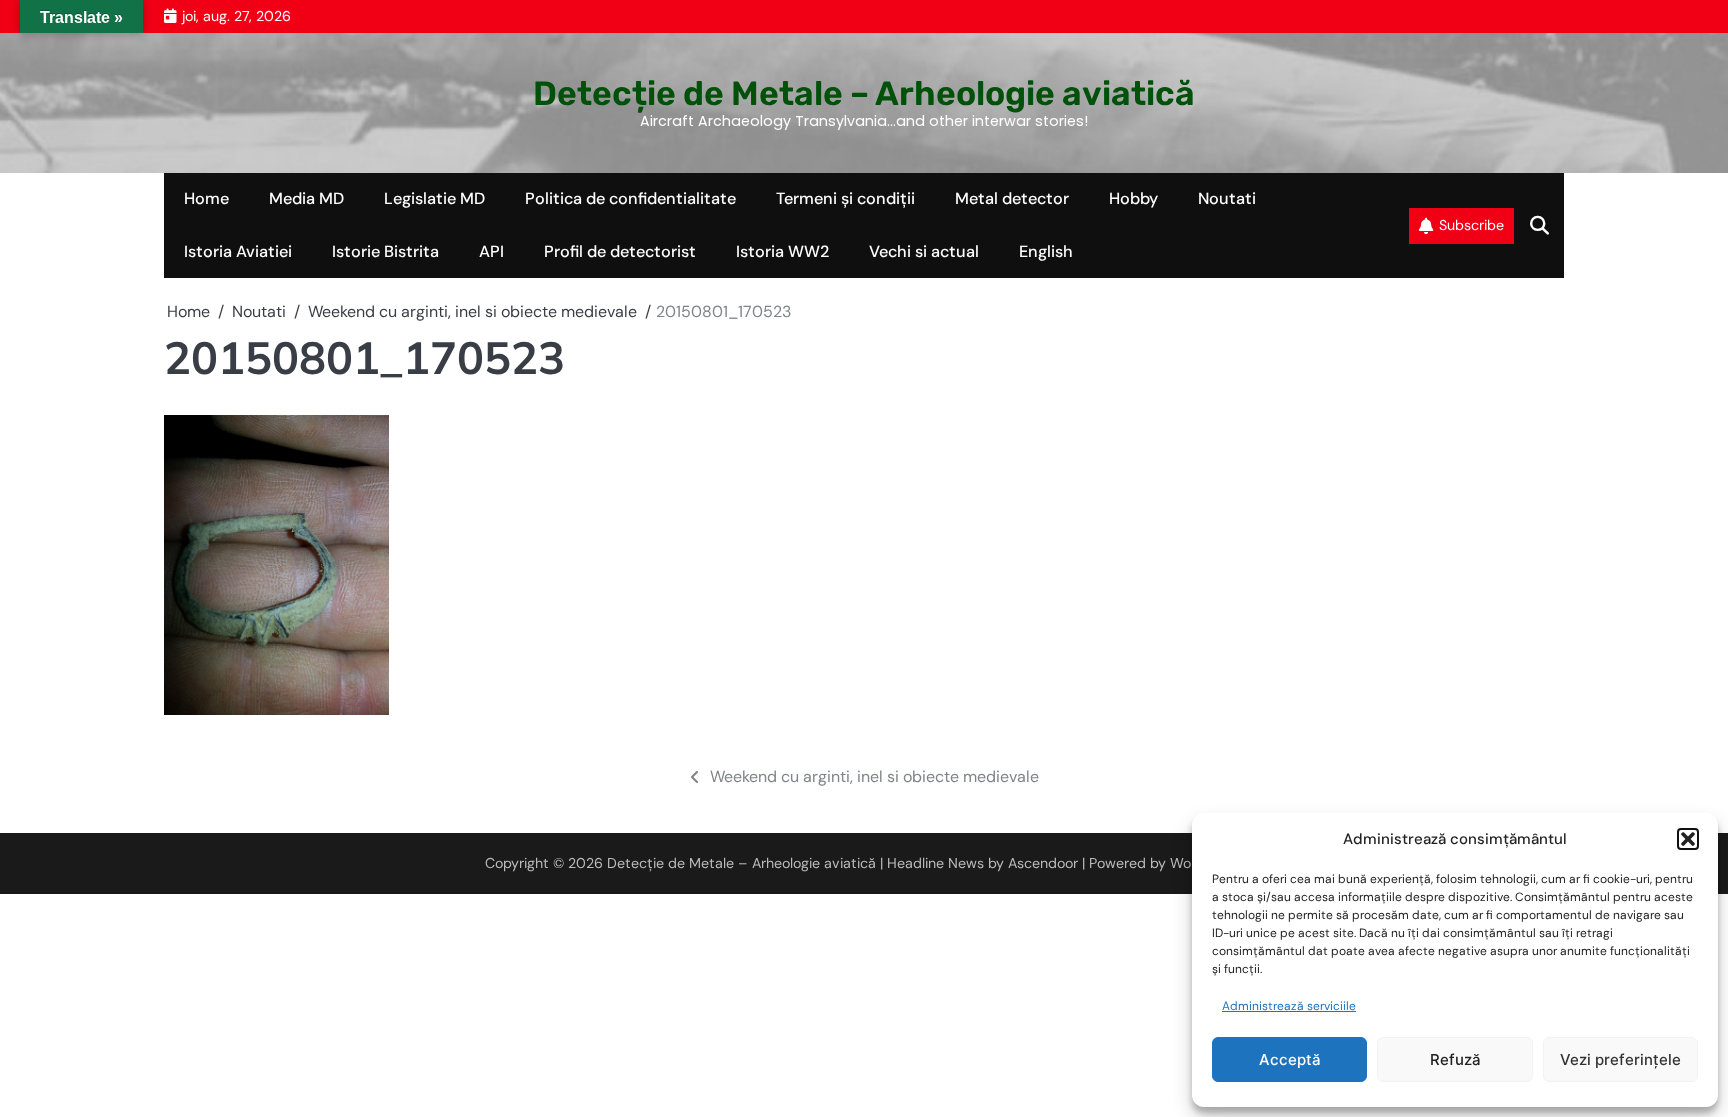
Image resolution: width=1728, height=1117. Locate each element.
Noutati (1227, 198)
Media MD (306, 198)
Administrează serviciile (1289, 1006)
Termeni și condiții (845, 198)
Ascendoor (1043, 863)
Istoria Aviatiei (238, 251)
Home (206, 198)
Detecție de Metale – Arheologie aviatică (864, 93)
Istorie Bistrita (385, 251)
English (1046, 251)
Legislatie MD (434, 198)
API (491, 251)
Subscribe (1471, 225)
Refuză (1455, 1059)
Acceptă (1290, 1059)
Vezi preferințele (1620, 1059)
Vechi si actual (924, 251)
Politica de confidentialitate (630, 198)
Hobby (1133, 198)
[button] (1688, 839)
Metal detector (1012, 198)
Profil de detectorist (620, 251)
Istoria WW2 (782, 251)
